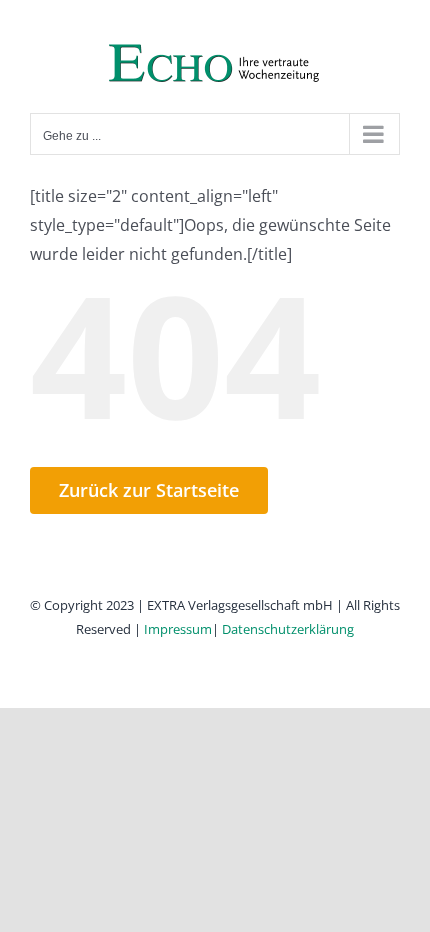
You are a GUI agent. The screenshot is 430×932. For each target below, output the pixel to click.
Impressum (178, 629)
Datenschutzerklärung (288, 629)
